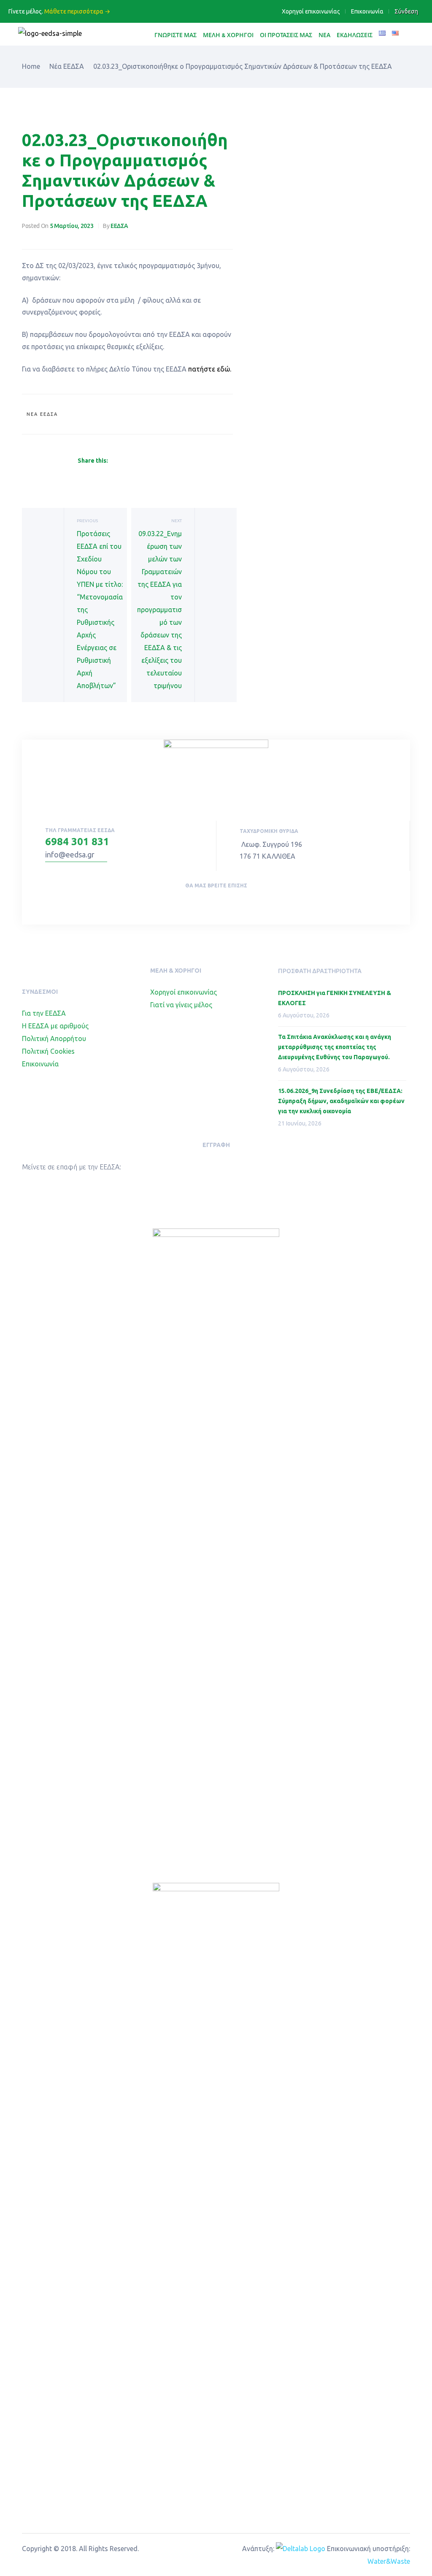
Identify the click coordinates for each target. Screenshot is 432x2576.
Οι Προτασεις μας (286, 35)
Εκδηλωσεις (355, 35)
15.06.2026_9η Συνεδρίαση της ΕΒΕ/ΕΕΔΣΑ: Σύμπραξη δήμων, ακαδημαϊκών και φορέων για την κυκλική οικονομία (341, 1101)
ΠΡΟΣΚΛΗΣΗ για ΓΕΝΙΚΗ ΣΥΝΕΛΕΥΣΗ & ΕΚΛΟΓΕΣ (335, 998)
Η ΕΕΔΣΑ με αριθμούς (55, 1026)
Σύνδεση (406, 11)
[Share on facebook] (113, 461)
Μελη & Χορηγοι (228, 35)
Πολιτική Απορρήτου (54, 1039)
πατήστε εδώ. (210, 369)
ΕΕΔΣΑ (119, 226)
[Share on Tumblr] (143, 461)
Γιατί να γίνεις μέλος (181, 1005)
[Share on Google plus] (154, 461)
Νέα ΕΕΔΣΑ (42, 414)
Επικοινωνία (367, 11)
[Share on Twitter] (123, 461)
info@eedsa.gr (70, 854)
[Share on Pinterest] (164, 461)
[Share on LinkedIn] (133, 461)
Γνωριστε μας (175, 35)
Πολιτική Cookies (48, 1051)
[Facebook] (206, 903)
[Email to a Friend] (173, 461)
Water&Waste (389, 2561)
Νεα (324, 35)
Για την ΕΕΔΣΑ (44, 1013)
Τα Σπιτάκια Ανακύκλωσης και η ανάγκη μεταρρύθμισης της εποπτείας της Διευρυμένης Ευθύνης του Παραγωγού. (335, 1047)
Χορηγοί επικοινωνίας (311, 11)
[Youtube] (224, 903)
